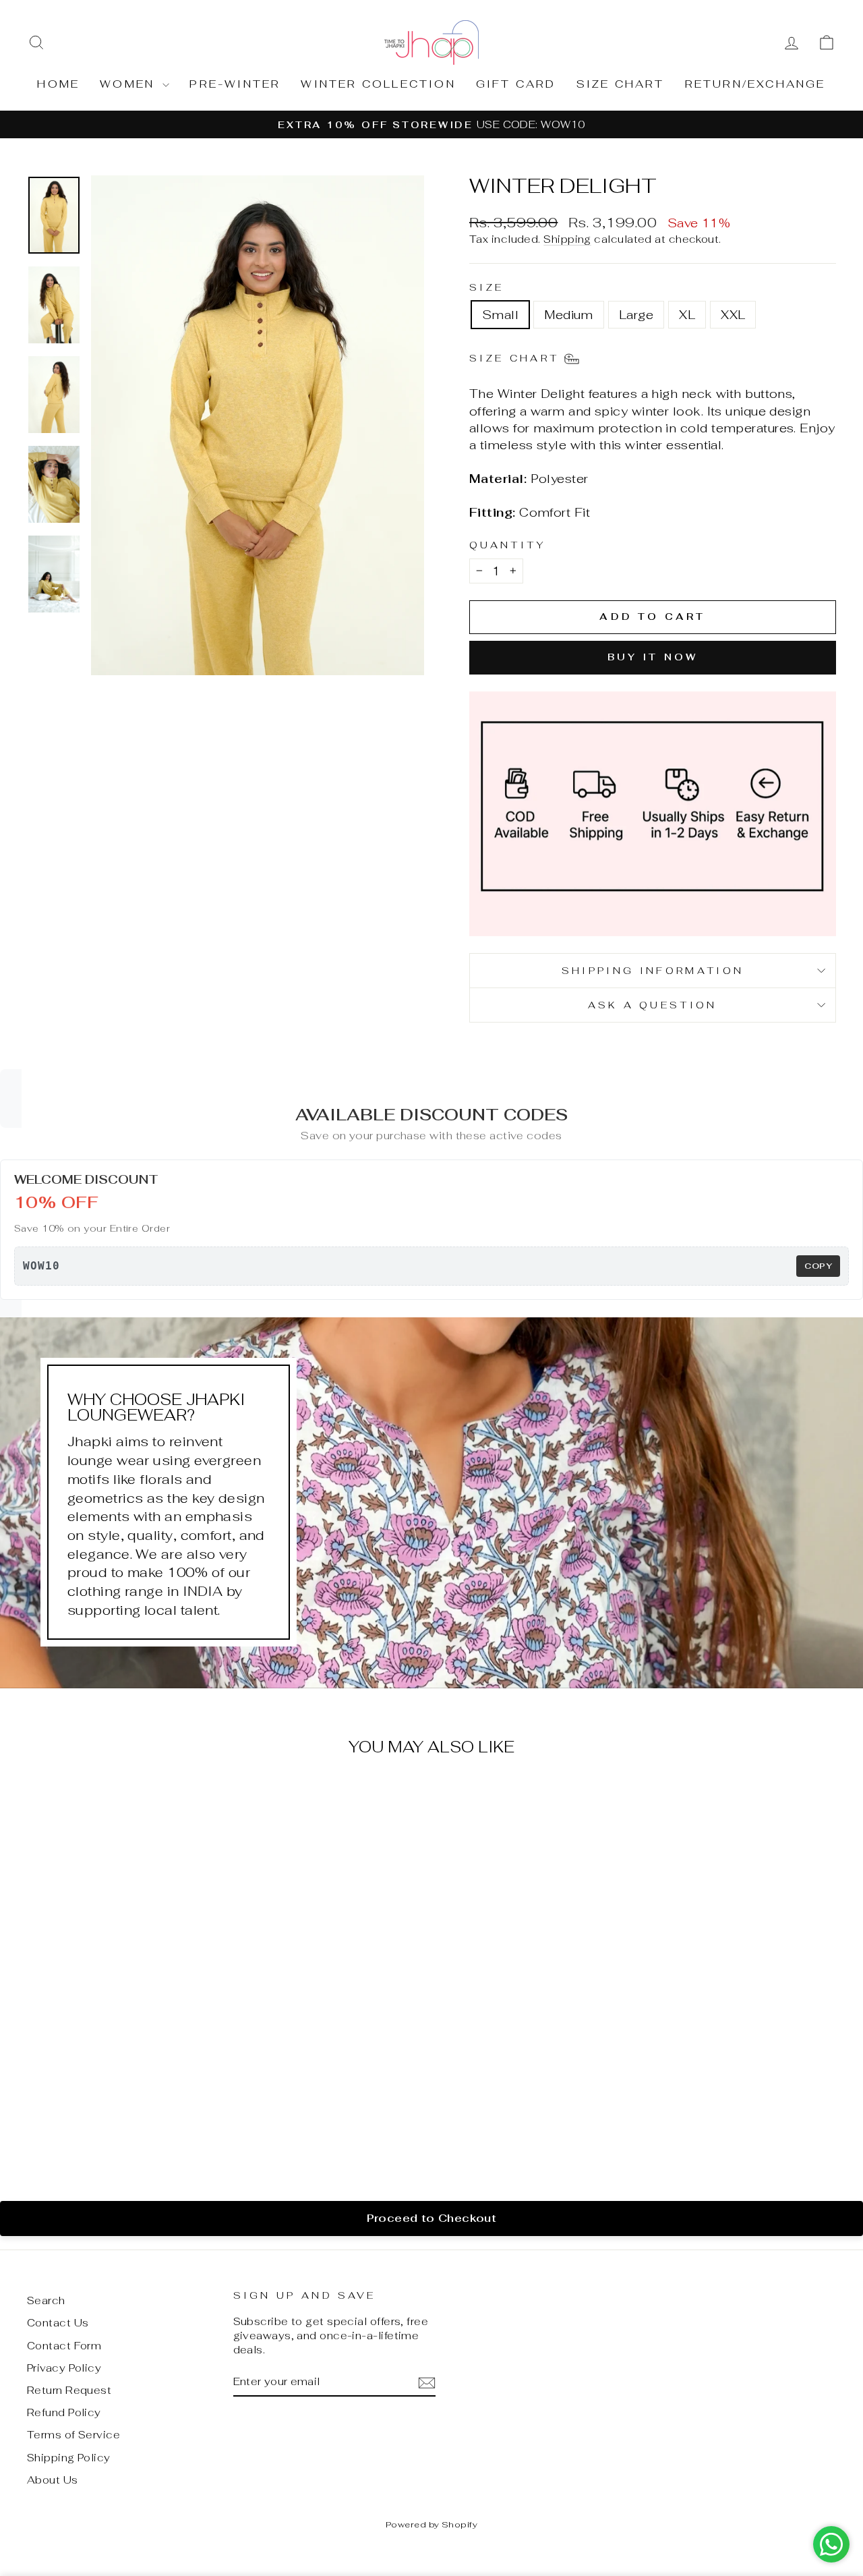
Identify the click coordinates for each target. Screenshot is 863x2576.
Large (636, 315)
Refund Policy (64, 2412)
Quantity (508, 545)
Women (129, 84)
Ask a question (652, 1005)
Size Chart (621, 84)
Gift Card (516, 84)
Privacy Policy (64, 2368)
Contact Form (64, 2346)
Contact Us (58, 2323)
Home (58, 84)
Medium (569, 315)
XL (687, 315)
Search (46, 2300)
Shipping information (653, 970)
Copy (818, 1266)
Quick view (123, 2059)
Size (486, 287)
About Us (53, 2480)
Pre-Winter (235, 84)
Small (500, 315)
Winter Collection (378, 84)
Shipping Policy (69, 2458)
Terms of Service (73, 2435)
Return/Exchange (755, 84)
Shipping (567, 239)
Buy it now (653, 657)
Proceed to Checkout (432, 2218)
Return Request (69, 2390)
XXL (733, 315)
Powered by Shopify (431, 2524)
